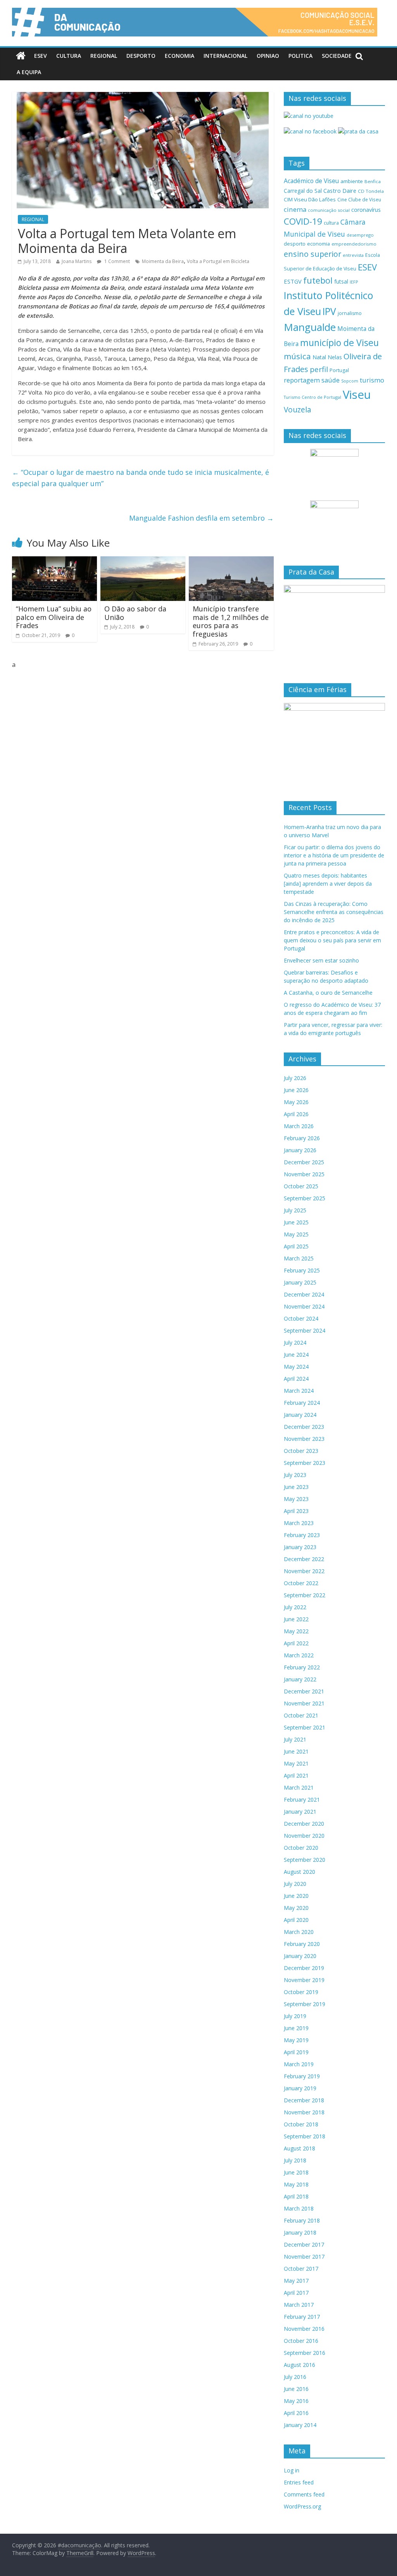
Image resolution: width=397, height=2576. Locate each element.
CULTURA (69, 56)
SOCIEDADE (337, 56)
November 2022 (304, 1571)
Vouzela (298, 410)
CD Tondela (371, 191)
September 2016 (305, 2353)
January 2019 (300, 2088)
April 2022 (296, 1643)
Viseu (357, 395)
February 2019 (302, 2076)
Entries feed (299, 2482)
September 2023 (305, 1463)
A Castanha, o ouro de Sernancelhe (328, 993)
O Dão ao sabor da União (135, 613)
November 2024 (304, 1306)
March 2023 (299, 1523)
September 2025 (305, 1198)
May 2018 (296, 2184)
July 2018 (295, 2160)
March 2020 (299, 1932)
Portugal (339, 370)
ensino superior (312, 254)
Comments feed (304, 2494)
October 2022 (301, 1583)
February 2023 (302, 1535)
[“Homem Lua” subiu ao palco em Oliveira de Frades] (55, 561)
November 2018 (304, 2112)
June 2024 (296, 1355)
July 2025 (295, 1210)
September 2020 (305, 1860)
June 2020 (296, 1896)
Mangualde (310, 327)
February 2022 (302, 1667)
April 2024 (296, 1379)
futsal (341, 281)
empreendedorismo (354, 244)
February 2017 (302, 2317)
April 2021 (296, 1775)
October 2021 (301, 1715)
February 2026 (302, 1138)
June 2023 (296, 1487)
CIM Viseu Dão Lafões (310, 199)
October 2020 (301, 1848)
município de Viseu (339, 343)
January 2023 (300, 1547)
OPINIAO (268, 56)
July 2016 (295, 2377)
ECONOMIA (180, 56)
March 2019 (299, 2064)
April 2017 (296, 2293)
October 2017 (301, 2269)
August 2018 (299, 2148)
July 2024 (295, 1343)
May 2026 (296, 1102)
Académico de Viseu (311, 181)
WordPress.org (302, 2506)
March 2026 (299, 1126)
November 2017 (304, 2257)
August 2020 (299, 1872)
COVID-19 (303, 221)
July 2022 (295, 1607)
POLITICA (300, 56)
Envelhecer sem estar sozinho (321, 960)
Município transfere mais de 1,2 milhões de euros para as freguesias (231, 621)
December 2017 (304, 2244)
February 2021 (302, 1800)
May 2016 (296, 2401)
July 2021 (295, 1739)
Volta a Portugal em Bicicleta (218, 261)
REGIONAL (104, 56)
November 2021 (304, 1703)
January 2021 (300, 1812)
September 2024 (305, 1330)
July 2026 (295, 1078)
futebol (318, 280)
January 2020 (300, 1956)
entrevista (353, 255)
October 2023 (301, 1451)
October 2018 (301, 2124)
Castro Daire (340, 190)
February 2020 (302, 1944)
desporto (295, 244)
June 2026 (296, 1090)
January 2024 (300, 1415)
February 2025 (302, 1270)
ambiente (352, 181)
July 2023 (295, 1475)
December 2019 (304, 1968)
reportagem (302, 380)
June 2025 (296, 1222)
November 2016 (304, 2329)
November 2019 (304, 1980)
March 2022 (299, 1655)
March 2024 (299, 1391)
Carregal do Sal (303, 191)
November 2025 (304, 1174)
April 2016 (296, 2413)
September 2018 (305, 2136)
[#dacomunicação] (21, 56)
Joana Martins (77, 261)
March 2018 (299, 2208)
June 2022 (296, 1619)
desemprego (360, 235)
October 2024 (301, 1318)
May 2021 (296, 1763)
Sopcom (350, 381)
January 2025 (300, 1282)
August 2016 (299, 2365)
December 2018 (304, 2100)
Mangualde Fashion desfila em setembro (201, 518)
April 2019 (296, 2052)
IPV (329, 311)
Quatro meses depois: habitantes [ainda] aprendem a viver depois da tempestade (328, 884)
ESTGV (293, 281)
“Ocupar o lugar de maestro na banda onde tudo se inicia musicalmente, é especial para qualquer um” (141, 478)
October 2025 (301, 1186)
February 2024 (302, 1403)
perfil (319, 369)
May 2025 (296, 1234)
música (297, 356)
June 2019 (296, 2028)
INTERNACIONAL (225, 56)
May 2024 (296, 1367)
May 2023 (296, 1499)
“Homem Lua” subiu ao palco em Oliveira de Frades (54, 617)
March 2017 (299, 2305)
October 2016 (301, 2341)
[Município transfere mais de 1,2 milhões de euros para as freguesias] (231, 561)
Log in (292, 2470)
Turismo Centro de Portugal (312, 397)
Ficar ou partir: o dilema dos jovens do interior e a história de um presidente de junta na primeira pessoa (334, 855)
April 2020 (296, 1920)
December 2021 (304, 1691)
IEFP (354, 282)
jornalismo (350, 313)
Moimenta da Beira (163, 261)
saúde (331, 380)
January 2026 (300, 1150)
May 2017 (296, 2281)
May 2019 (296, 2040)
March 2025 (299, 1258)
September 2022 (305, 1595)
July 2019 (295, 2016)
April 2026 (296, 1114)
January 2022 (300, 1679)
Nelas (335, 357)
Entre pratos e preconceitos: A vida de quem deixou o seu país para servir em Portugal (332, 940)
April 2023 (296, 1511)
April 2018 (296, 2196)
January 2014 (300, 2425)
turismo (372, 380)
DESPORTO (141, 56)
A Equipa (29, 72)
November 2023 (304, 1439)
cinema (295, 209)
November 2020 (304, 1836)
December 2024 (304, 1294)
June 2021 (296, 1751)
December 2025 (304, 1162)
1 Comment (117, 261)
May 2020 (296, 1908)
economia (318, 244)
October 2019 (301, 1992)
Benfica (373, 181)
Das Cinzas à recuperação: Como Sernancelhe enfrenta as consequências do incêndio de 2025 (334, 912)
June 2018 (296, 2172)
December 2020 (304, 1824)
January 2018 (300, 2232)
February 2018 (302, 2220)
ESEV (41, 56)
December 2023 (304, 1427)
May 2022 (296, 1631)
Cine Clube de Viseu (359, 199)
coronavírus (366, 210)
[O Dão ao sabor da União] (143, 561)
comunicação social (329, 210)
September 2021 (305, 1727)
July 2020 (295, 1884)
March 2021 (299, 1787)
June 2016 (296, 2389)
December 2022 (304, 1559)
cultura (331, 223)
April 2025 (296, 1246)
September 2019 (305, 2004)
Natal (319, 357)
